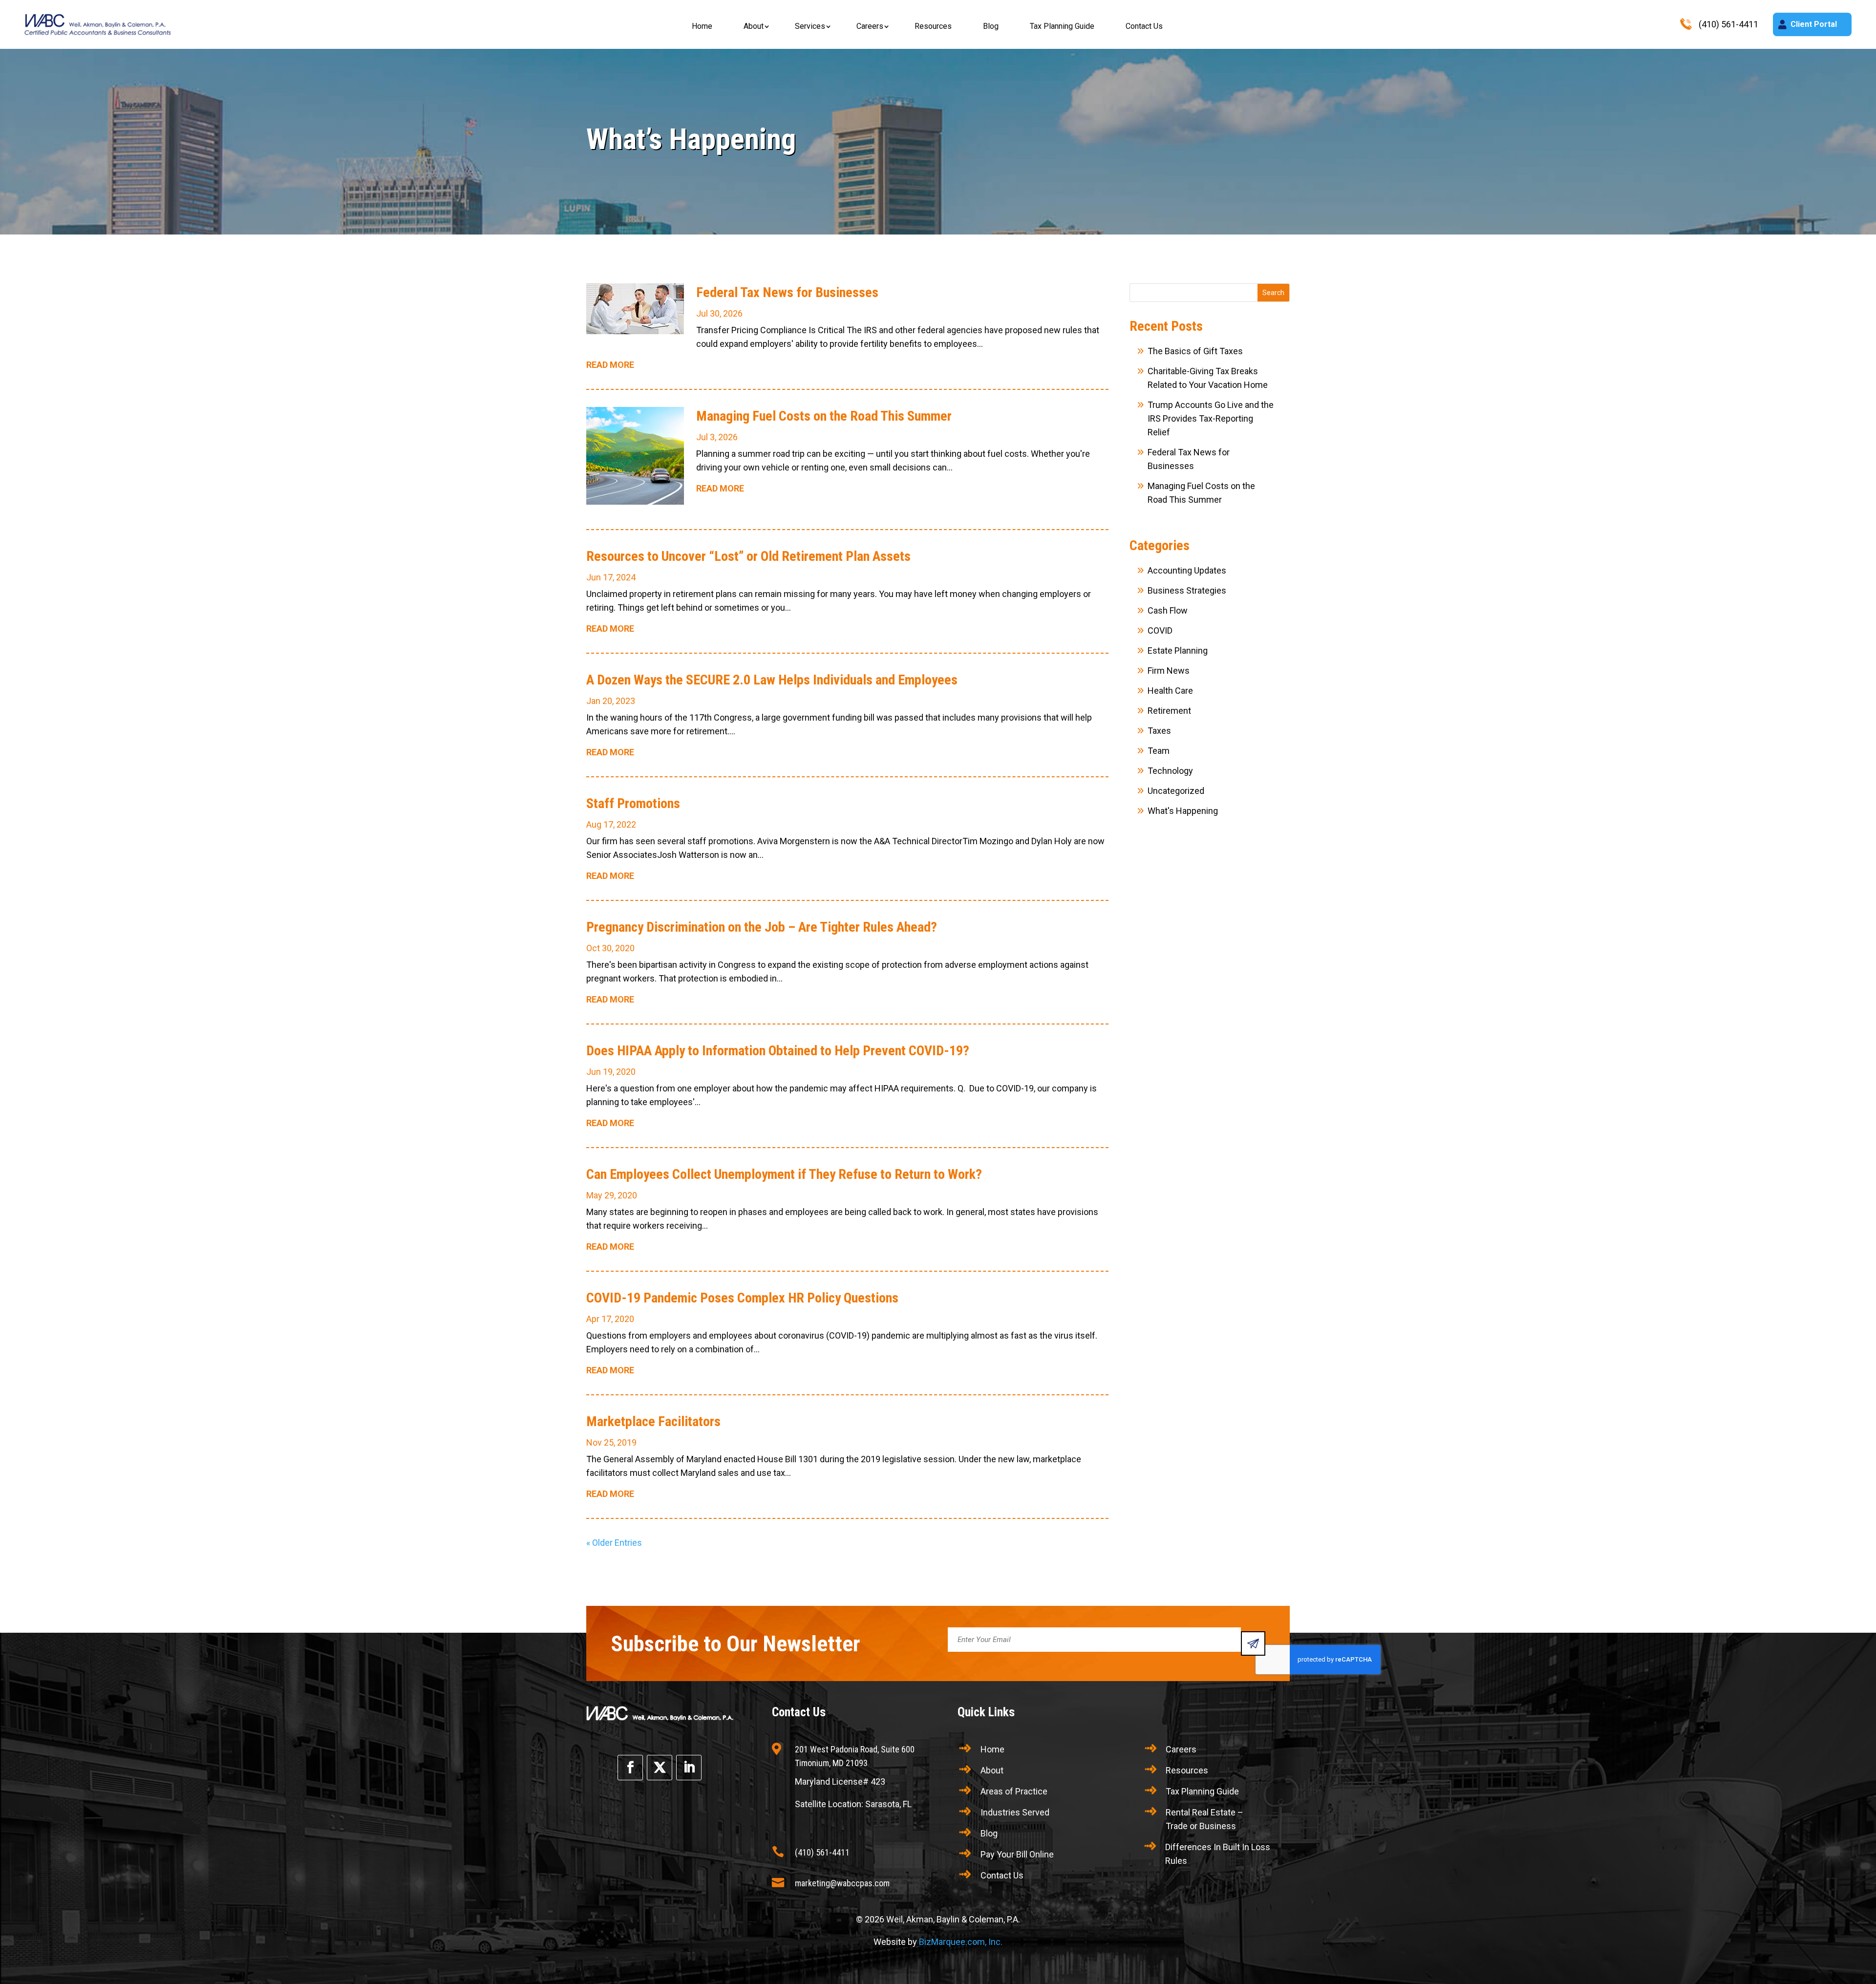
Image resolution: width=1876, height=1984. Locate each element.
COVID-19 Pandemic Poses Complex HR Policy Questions (742, 1298)
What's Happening (1183, 811)
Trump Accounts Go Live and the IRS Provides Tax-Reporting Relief (1211, 418)
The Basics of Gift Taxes (1195, 351)
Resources (933, 26)
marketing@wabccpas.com (842, 1883)
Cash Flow (1168, 610)
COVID (1160, 630)
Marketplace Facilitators (653, 1421)
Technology (1170, 771)
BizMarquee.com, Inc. (961, 1942)
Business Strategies (1187, 590)
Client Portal (1814, 24)
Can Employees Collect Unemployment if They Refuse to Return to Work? (784, 1174)
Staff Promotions (633, 803)
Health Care (1170, 691)
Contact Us (1144, 26)
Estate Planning (1178, 651)
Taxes (1159, 731)
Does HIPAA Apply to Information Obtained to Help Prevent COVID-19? (778, 1051)
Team (1159, 751)
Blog (991, 26)
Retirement (1169, 711)
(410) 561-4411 (822, 1852)
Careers (870, 26)
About (754, 26)
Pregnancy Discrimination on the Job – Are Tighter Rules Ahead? (762, 927)
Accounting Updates (1187, 570)
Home (702, 26)
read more (610, 365)
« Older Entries (614, 1543)
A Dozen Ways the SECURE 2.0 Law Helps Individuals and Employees (772, 680)
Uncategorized (1176, 791)
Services (810, 26)
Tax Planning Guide (1062, 26)
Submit (1253, 1643)
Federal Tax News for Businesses (787, 292)
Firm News (1169, 671)
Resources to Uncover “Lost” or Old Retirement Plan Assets (748, 556)
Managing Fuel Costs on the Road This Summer (824, 416)
